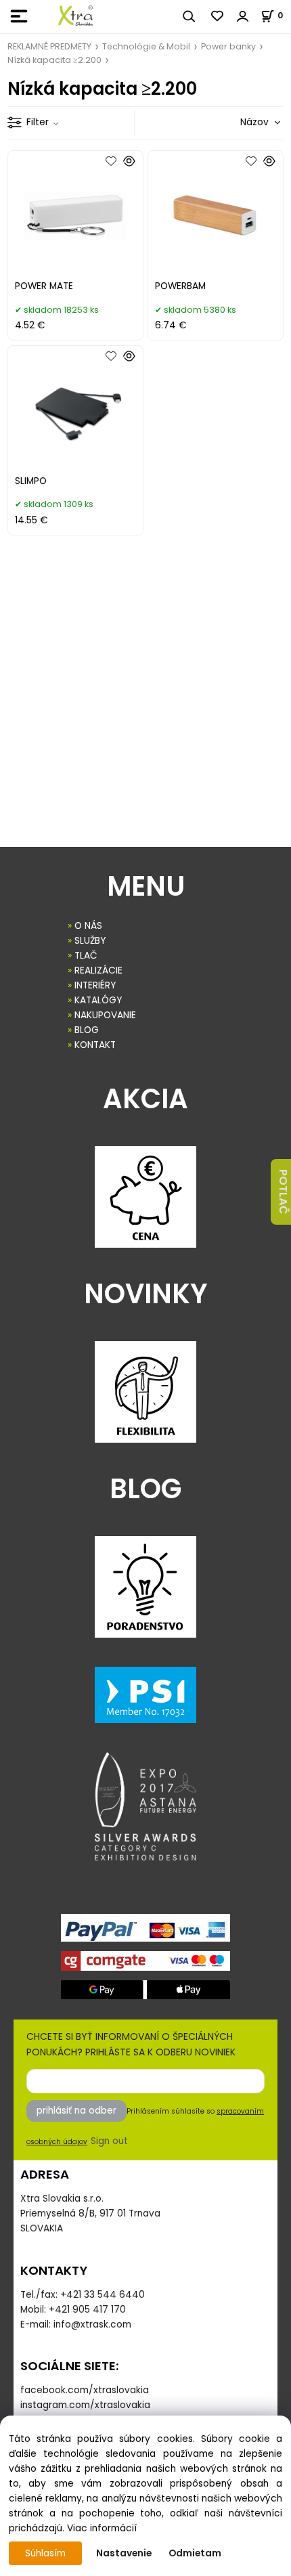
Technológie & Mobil (146, 46)
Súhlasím (45, 2553)
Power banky (228, 46)
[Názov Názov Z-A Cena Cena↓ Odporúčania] (241, 122)
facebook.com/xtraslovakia (85, 2390)
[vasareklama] (75, 16)
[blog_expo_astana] (145, 1806)
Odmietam (195, 2553)
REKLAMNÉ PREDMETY (49, 46)
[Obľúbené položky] (218, 16)
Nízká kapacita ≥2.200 (54, 60)
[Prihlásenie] (243, 16)
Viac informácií (102, 2528)
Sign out (109, 2141)
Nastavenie (124, 2553)
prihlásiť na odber (76, 2111)
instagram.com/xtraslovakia (85, 2405)
